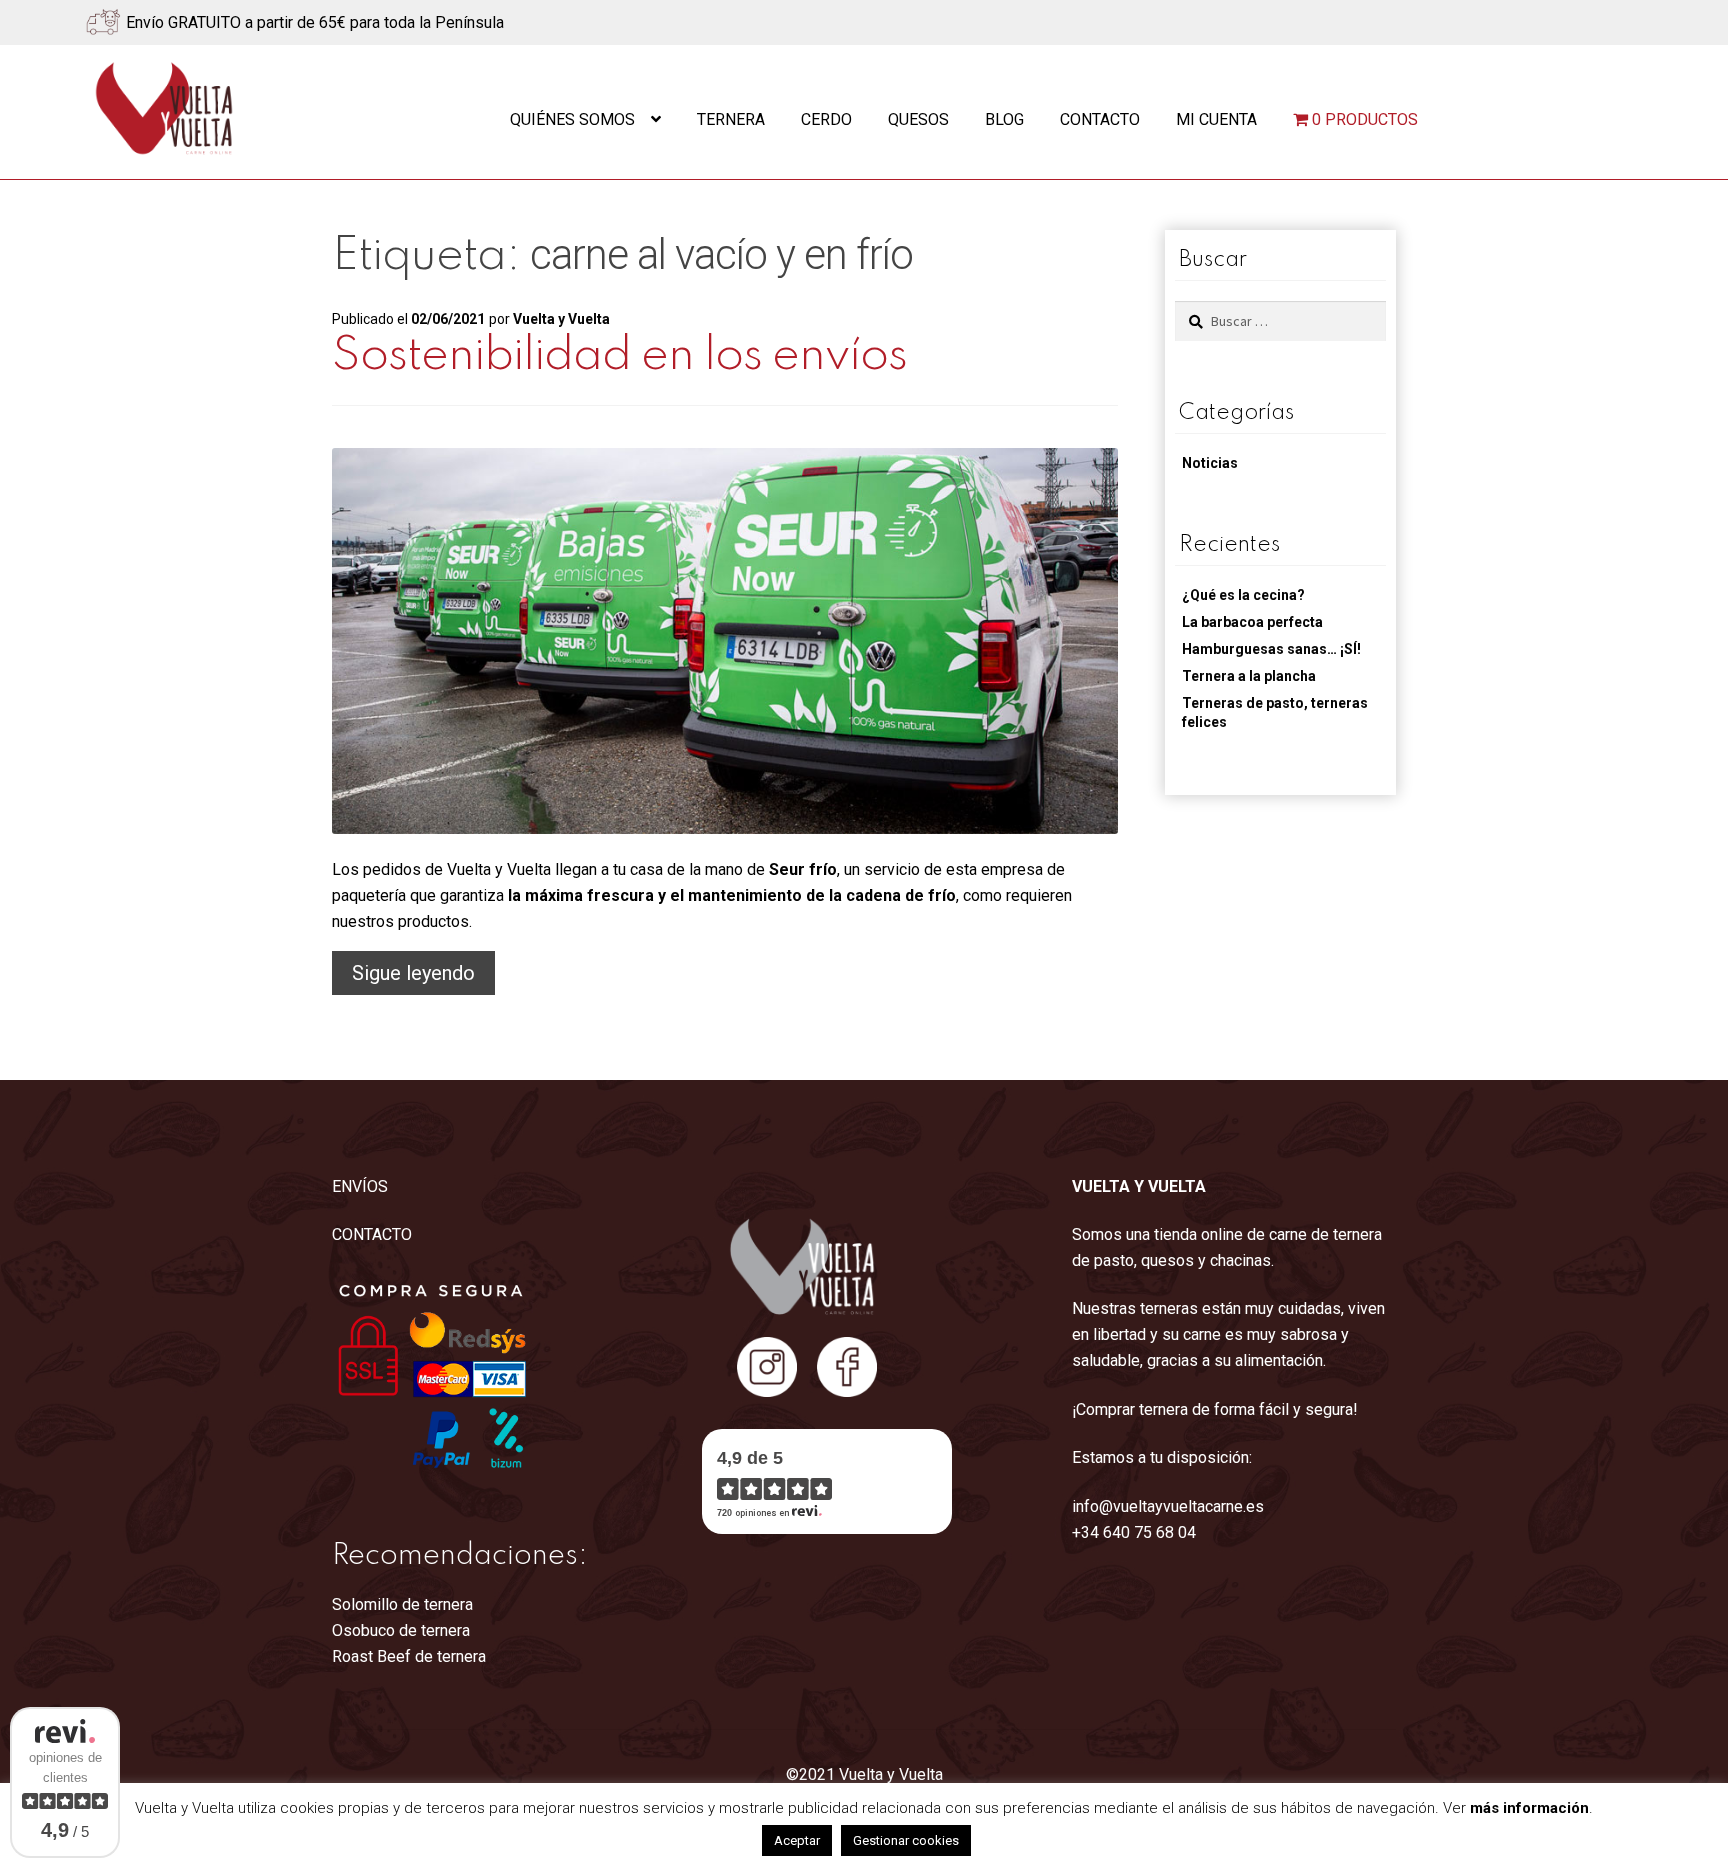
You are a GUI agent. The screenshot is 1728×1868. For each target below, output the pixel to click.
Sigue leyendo (423, 977)
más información (1529, 1808)
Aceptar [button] (797, 1840)
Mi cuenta (1216, 119)
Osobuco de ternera (401, 1630)
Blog (1004, 119)
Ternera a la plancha (1249, 676)
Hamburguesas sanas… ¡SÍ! (1271, 649)
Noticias (1210, 463)
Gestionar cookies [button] (906, 1840)
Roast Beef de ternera (409, 1656)
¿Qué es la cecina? (1243, 595)
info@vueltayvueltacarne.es (1168, 1506)
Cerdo (826, 119)
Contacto (1100, 119)
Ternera (731, 119)
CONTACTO (372, 1234)
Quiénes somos (572, 119)
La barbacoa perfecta (1252, 622)
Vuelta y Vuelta (561, 319)
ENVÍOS (360, 1186)
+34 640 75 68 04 (1134, 1532)
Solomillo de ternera (402, 1604)
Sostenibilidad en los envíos (619, 356)
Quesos (918, 119)
